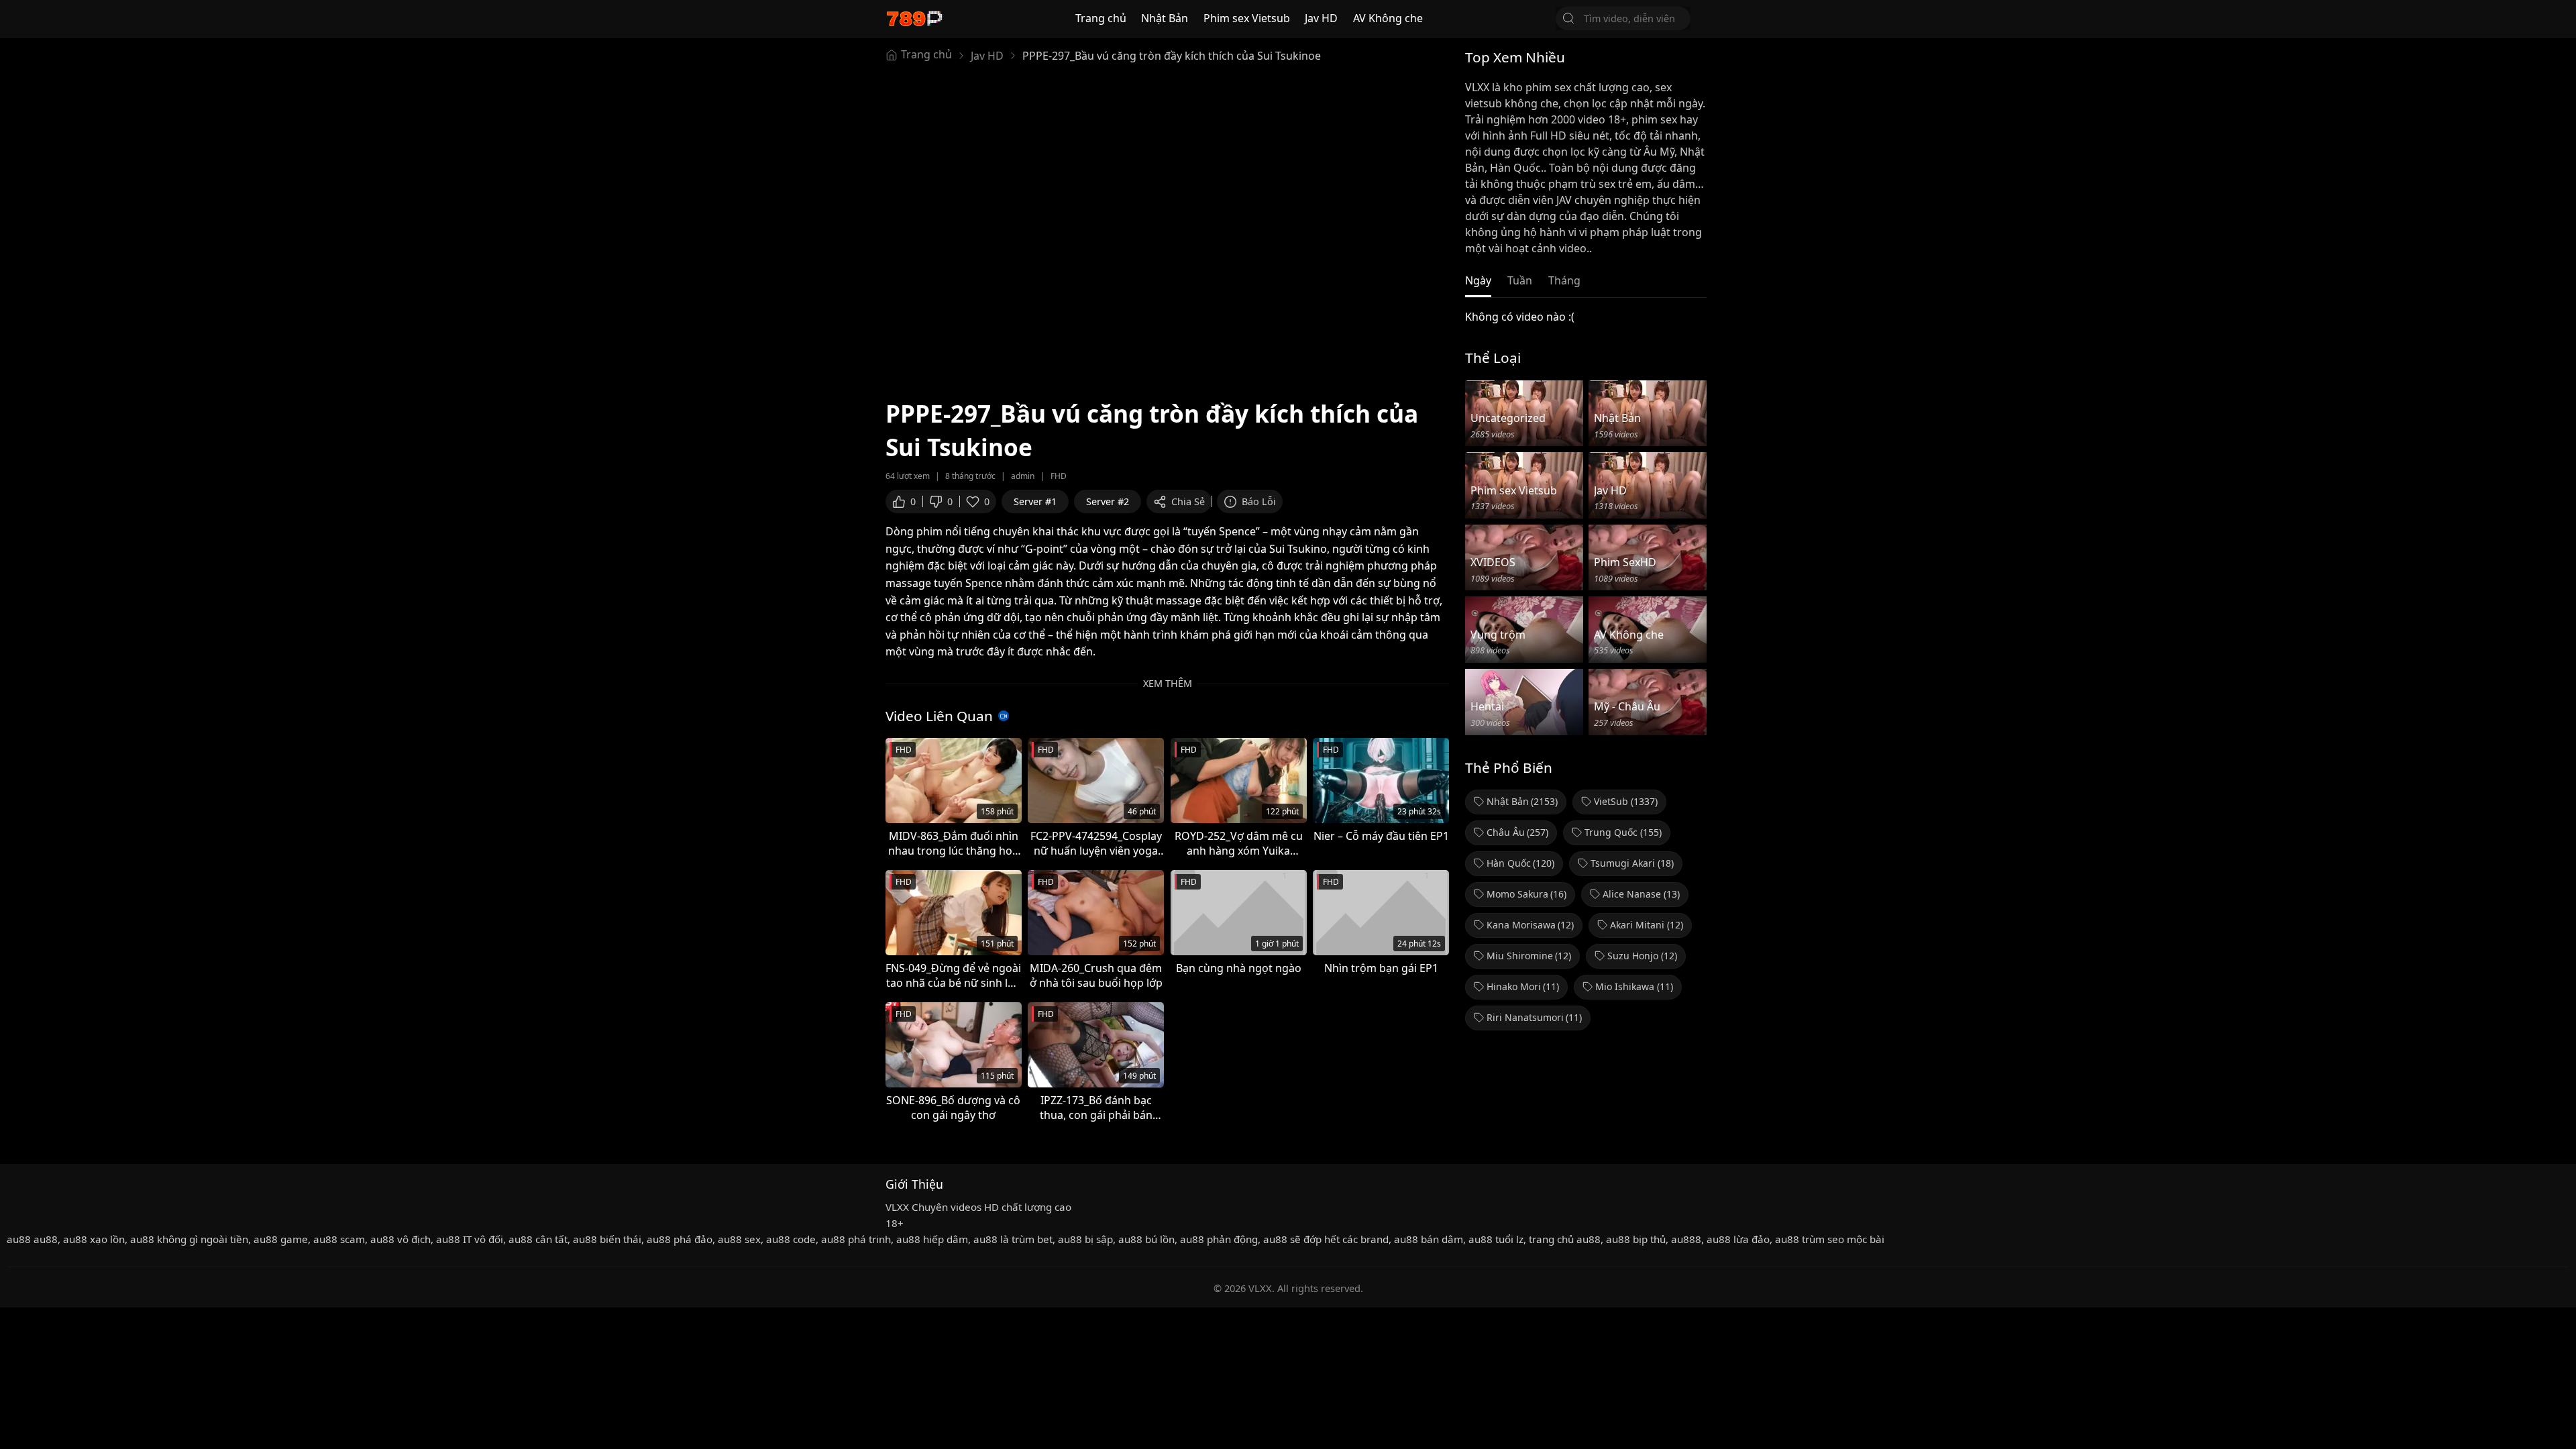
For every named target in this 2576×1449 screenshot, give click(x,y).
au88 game (281, 1239)
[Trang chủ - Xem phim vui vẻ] (914, 18)
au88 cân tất (538, 1239)
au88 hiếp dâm (932, 1239)
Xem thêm (1168, 683)
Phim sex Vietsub (1247, 18)
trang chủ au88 (1565, 1239)
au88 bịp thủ (1636, 1239)
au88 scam (339, 1239)
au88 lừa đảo (1738, 1239)
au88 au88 (32, 1239)
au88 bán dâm (1429, 1239)
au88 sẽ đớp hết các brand (1326, 1239)
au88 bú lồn (1146, 1239)
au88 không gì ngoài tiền (189, 1239)
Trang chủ (1101, 18)
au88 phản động (1219, 1239)
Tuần (1520, 280)
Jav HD (1321, 18)
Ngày (1478, 280)
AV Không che (1388, 18)
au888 (1686, 1239)
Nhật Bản (1165, 18)
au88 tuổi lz (1496, 1239)
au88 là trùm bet (1013, 1239)
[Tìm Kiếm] (1568, 18)
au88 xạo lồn (94, 1239)
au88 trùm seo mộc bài (1830, 1239)
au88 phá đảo (680, 1239)
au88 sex (739, 1239)
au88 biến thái (607, 1239)
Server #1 (1035, 501)
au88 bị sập (1085, 1239)
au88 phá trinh (856, 1239)
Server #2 (1108, 501)
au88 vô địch (400, 1239)
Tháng (1564, 280)
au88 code (791, 1239)
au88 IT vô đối (470, 1239)
